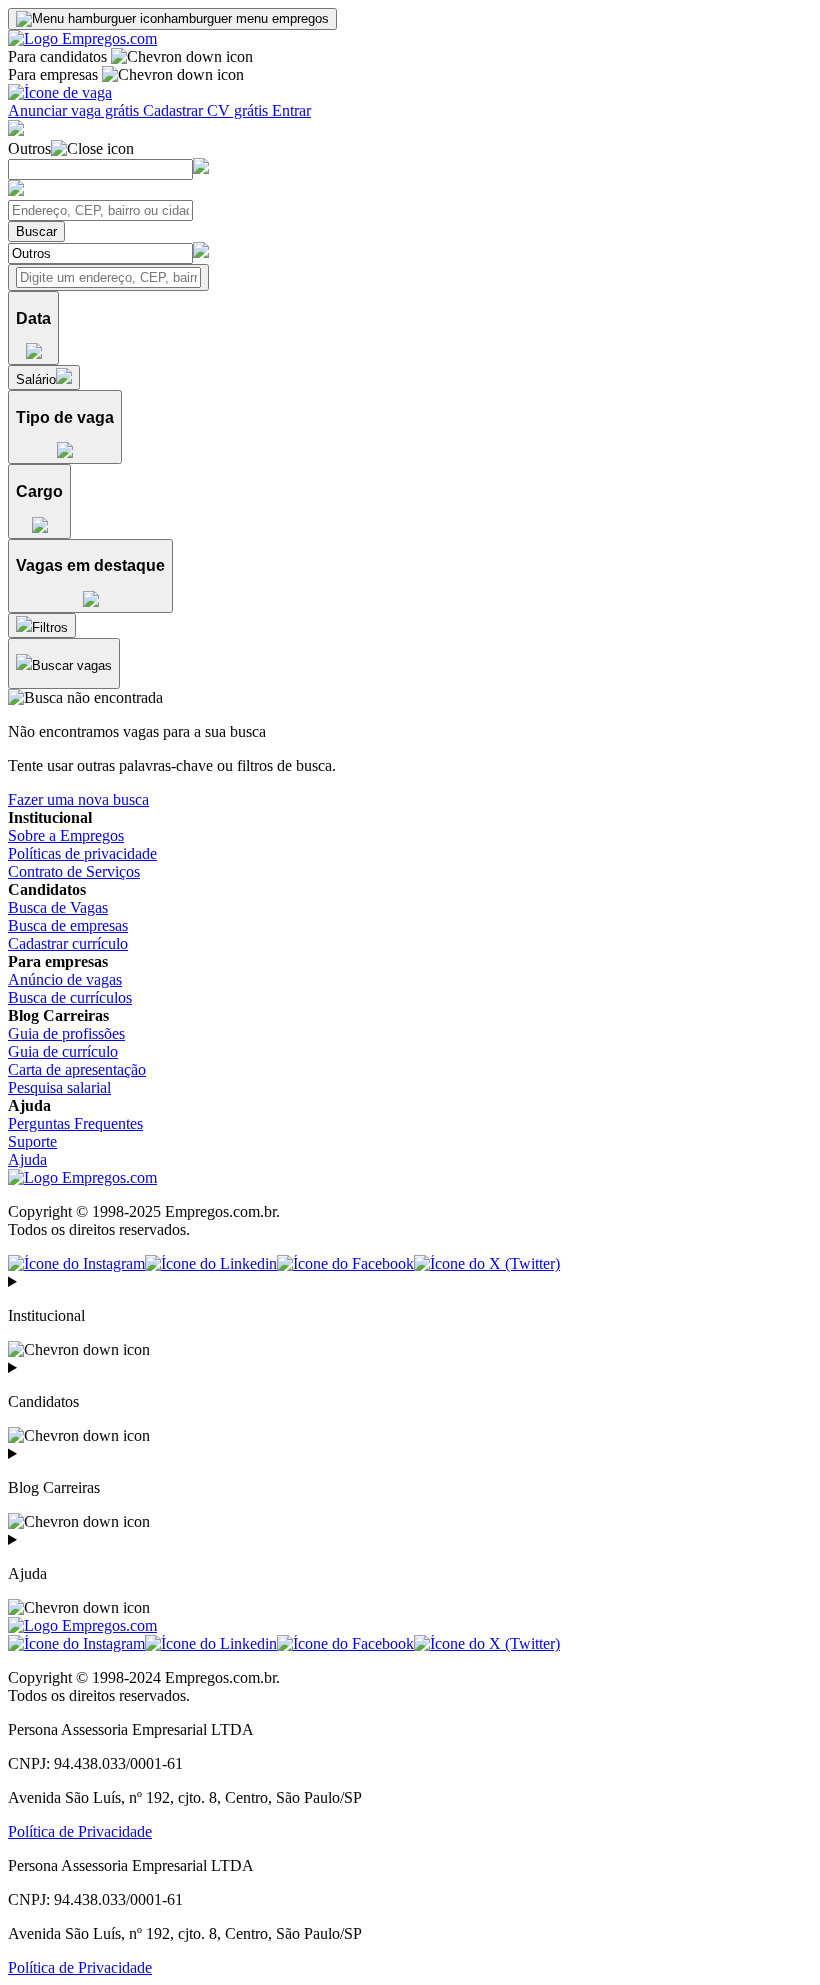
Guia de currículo (63, 1051)
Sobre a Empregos (66, 835)
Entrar (291, 110)
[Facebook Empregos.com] (345, 1263)
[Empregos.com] (82, 38)
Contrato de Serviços (74, 871)
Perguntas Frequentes (75, 1123)
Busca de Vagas (58, 907)
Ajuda (27, 1159)
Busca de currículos (70, 997)
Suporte (32, 1141)
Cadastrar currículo (68, 943)
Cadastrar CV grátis (207, 110)
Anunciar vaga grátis (75, 110)
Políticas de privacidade (82, 853)
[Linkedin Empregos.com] (211, 1263)
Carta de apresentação (77, 1069)
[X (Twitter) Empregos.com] (487, 1263)
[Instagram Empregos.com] (76, 1263)
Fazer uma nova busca (78, 799)
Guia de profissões (66, 1033)
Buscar (36, 231)
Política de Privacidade (80, 1831)
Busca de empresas (68, 925)
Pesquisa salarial (59, 1087)
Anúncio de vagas (65, 979)
